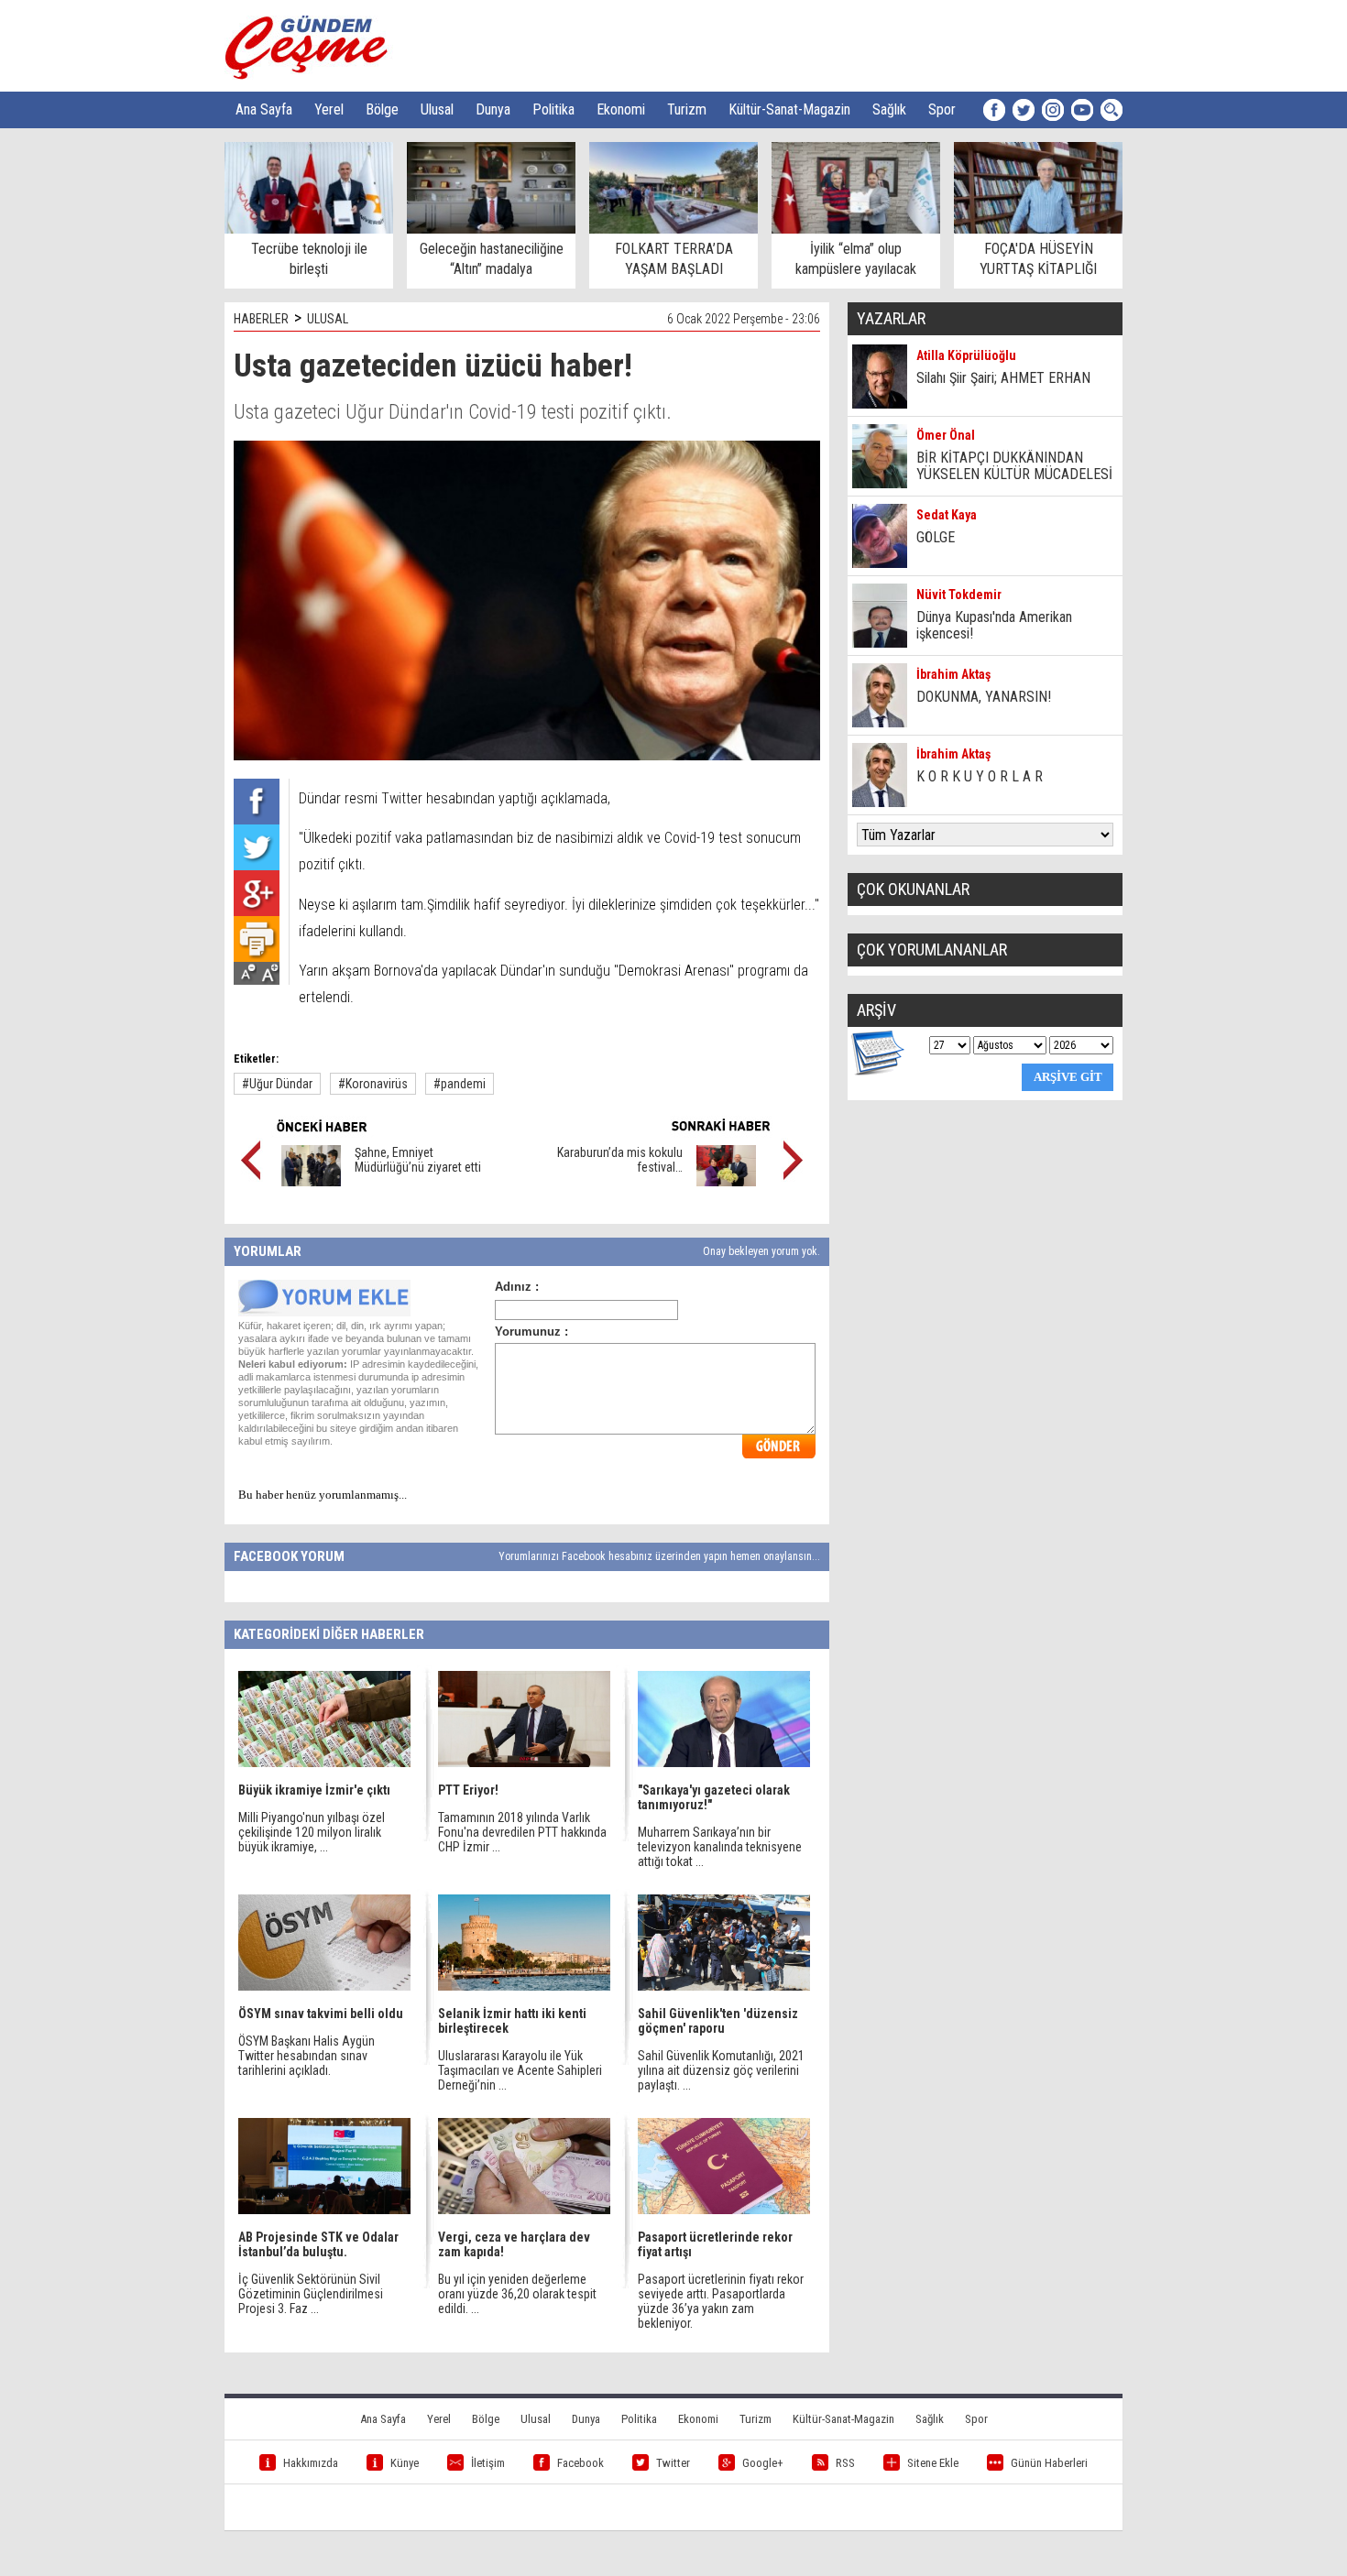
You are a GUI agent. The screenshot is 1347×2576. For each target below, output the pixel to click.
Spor (942, 109)
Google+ (763, 2463)
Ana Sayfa (264, 109)
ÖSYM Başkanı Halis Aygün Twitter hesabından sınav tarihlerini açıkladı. (307, 2056)
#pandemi (460, 1084)
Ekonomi (621, 109)
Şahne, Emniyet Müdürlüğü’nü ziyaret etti (418, 1160)
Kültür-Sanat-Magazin (789, 109)
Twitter (673, 2463)
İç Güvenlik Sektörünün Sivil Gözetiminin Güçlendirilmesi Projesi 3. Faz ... (311, 2294)
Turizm (687, 109)
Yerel (329, 109)
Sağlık (889, 109)
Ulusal (437, 109)
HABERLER (261, 319)
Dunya (493, 109)
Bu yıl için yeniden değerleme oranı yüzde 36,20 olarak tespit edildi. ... (517, 2294)
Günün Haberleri (1049, 2463)
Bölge (382, 109)
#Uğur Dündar (277, 1084)
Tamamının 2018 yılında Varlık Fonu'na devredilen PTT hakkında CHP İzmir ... (522, 1832)
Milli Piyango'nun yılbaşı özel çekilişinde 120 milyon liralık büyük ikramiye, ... (312, 1832)
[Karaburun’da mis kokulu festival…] (726, 1182)
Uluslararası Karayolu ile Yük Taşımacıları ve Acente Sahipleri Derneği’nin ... (520, 2070)
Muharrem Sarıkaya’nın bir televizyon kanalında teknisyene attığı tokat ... (720, 1847)
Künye (405, 2463)
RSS (845, 2463)
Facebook (580, 2463)
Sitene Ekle (933, 2463)
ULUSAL (328, 319)
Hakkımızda (311, 2463)
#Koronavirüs (373, 1084)
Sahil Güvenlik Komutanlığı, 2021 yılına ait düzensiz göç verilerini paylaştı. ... (721, 2070)
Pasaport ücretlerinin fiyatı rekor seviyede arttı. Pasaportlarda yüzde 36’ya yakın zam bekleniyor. (721, 2301)
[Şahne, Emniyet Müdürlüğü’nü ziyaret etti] (311, 1182)
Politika (553, 109)
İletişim (488, 2463)
